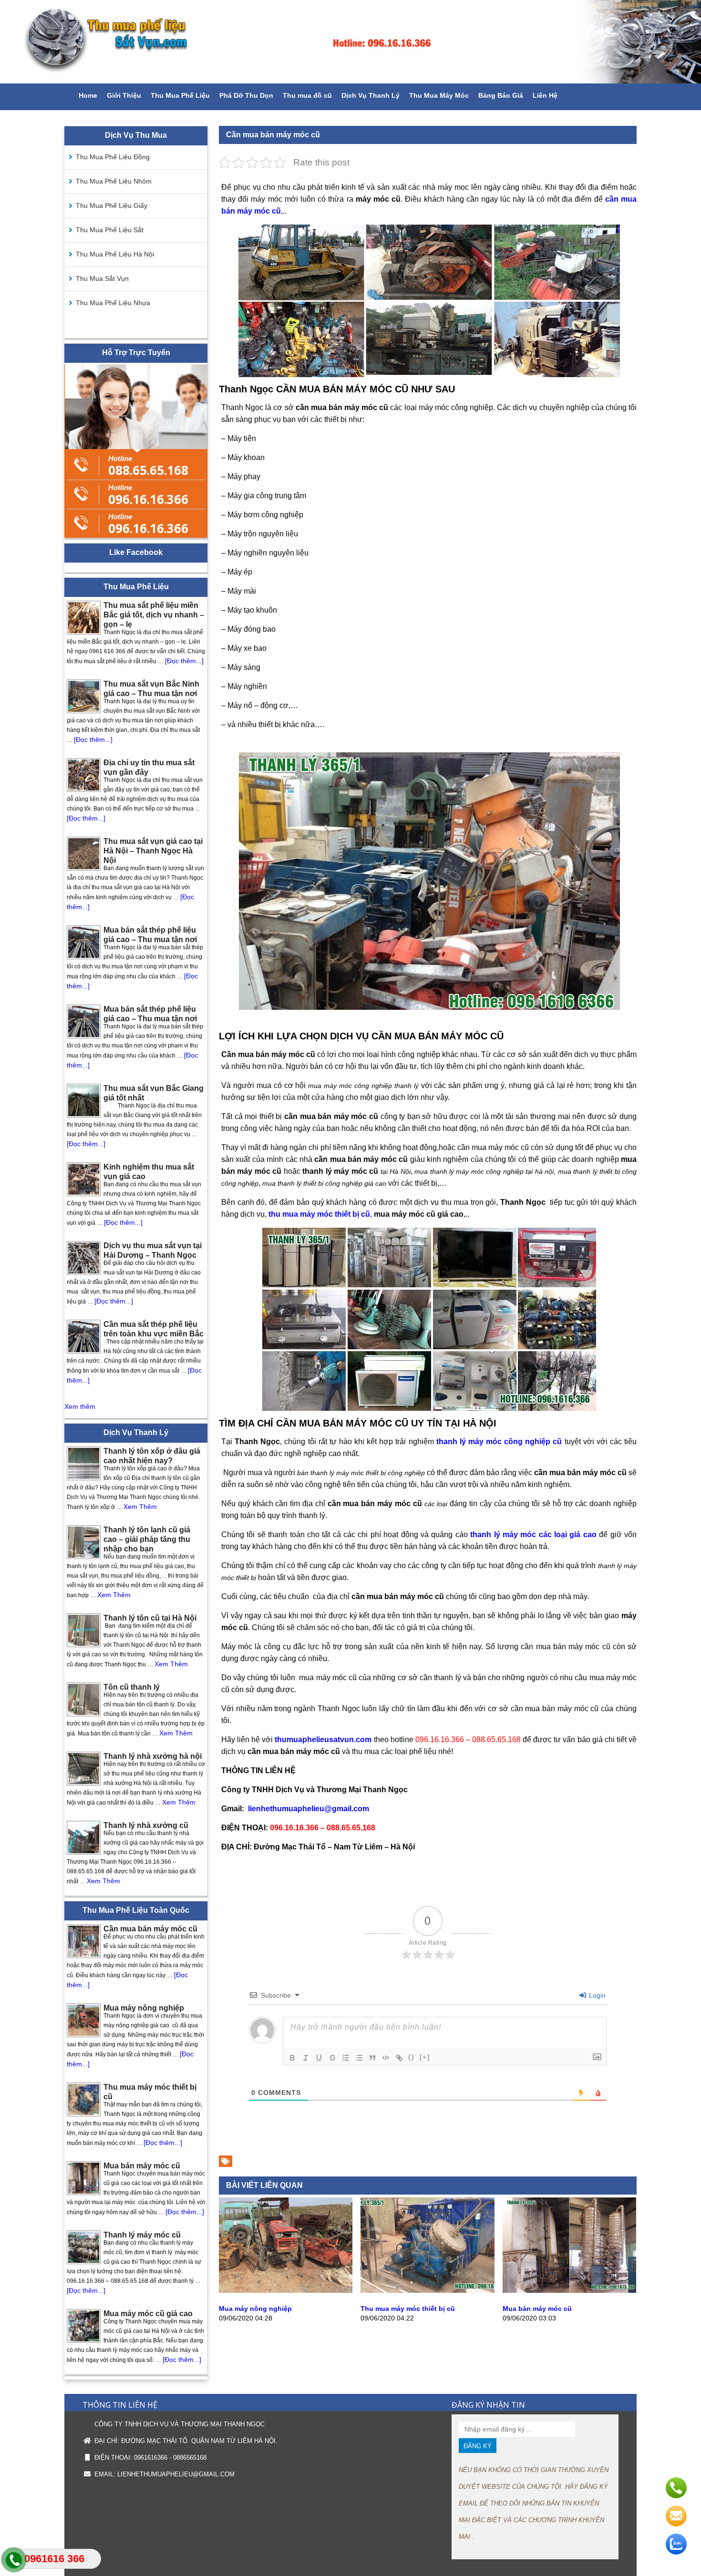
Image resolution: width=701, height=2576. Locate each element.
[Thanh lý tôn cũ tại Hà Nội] (84, 1630)
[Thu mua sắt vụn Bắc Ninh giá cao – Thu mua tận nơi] (84, 696)
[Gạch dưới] (319, 2058)
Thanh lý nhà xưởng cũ (146, 1825)
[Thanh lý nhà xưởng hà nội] (84, 1769)
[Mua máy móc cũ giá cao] (84, 2326)
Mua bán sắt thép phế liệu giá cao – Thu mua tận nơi (150, 935)
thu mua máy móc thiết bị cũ (319, 1214)
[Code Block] (386, 2058)
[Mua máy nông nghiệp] (286, 2290)
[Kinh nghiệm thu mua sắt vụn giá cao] (84, 1179)
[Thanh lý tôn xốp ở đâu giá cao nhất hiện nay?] (84, 1463)
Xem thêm (80, 1406)
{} (412, 2057)
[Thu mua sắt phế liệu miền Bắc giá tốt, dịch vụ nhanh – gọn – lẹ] (84, 618)
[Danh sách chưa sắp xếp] (359, 2058)
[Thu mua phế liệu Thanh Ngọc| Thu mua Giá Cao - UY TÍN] (350, 42)
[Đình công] (332, 2058)
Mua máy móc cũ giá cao (148, 2314)
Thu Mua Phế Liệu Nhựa (113, 303)
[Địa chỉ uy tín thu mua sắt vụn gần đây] (84, 775)
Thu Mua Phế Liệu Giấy (112, 205)
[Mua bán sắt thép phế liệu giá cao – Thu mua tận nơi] (84, 942)
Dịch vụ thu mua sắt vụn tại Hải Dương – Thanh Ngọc (153, 1250)
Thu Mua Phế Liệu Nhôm (114, 181)
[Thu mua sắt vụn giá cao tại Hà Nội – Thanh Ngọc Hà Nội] (84, 854)
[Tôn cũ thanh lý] (84, 1699)
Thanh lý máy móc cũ (142, 2235)
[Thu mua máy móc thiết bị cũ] (427, 2290)
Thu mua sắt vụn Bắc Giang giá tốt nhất (154, 1093)
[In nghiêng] (306, 2058)
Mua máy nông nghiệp (255, 2309)
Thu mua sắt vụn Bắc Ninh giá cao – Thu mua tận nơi (151, 689)
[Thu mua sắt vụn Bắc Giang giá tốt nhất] (84, 1101)
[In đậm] (292, 2058)
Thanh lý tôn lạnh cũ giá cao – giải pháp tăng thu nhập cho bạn (147, 1539)
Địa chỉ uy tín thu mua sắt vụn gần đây (149, 767)
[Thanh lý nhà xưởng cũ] (84, 1838)
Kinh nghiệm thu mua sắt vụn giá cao (149, 1172)
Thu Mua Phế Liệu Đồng (113, 157)
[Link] (399, 2058)
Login (596, 1995)
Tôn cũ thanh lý (132, 1687)
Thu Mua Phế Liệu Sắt (110, 230)
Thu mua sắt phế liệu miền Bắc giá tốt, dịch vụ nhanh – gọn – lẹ (154, 615)
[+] (425, 2057)
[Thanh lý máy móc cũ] (84, 2247)
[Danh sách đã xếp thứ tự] (346, 2058)
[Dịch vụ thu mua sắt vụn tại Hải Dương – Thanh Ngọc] (84, 1258)
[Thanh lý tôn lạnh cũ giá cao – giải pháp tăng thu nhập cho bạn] (84, 1542)
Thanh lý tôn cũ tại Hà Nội (150, 1618)
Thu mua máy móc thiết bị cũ (408, 2309)
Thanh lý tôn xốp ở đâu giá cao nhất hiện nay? (152, 1456)
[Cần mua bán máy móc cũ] (84, 1941)
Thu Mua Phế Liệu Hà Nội (115, 254)
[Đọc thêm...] (184, 661)
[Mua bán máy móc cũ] (569, 2290)
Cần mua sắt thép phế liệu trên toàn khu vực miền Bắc (154, 1329)
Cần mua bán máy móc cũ (150, 1929)
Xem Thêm (140, 1507)
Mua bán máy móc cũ (537, 2309)
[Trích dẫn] (372, 2058)
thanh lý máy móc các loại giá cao (533, 1534)
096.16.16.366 (148, 494)
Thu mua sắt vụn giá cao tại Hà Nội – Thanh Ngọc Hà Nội (153, 851)
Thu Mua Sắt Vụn (102, 278)
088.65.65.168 (148, 465)
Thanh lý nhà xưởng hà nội (153, 1756)
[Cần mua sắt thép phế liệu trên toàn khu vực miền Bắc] (84, 1337)
